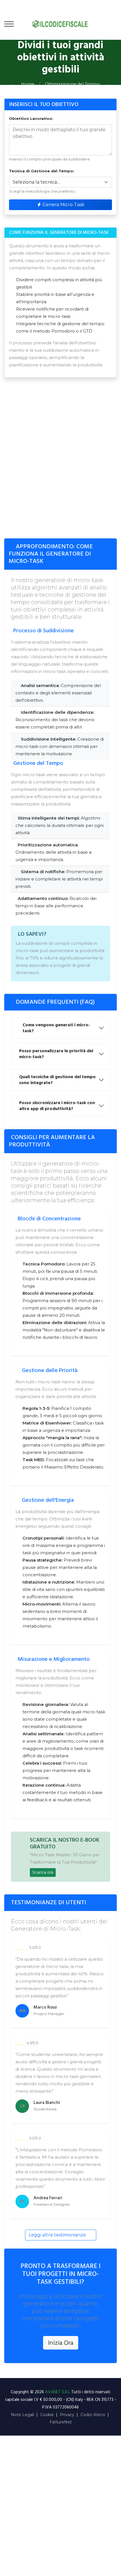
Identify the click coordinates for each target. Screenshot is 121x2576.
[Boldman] (60, 24)
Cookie (47, 2415)
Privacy (67, 2415)
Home (28, 84)
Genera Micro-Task (63, 205)
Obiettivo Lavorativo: (31, 118)
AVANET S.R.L (58, 2392)
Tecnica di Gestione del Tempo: (42, 171)
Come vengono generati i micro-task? (56, 1028)
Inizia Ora (61, 2343)
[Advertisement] (60, 461)
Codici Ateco (93, 2415)
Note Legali (23, 2415)
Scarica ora (43, 1872)
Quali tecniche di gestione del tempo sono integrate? (57, 1080)
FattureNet (61, 2422)
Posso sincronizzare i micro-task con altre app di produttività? (57, 1106)
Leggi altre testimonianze (58, 2235)
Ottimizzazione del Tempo (72, 84)
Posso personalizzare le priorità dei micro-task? (56, 1054)
